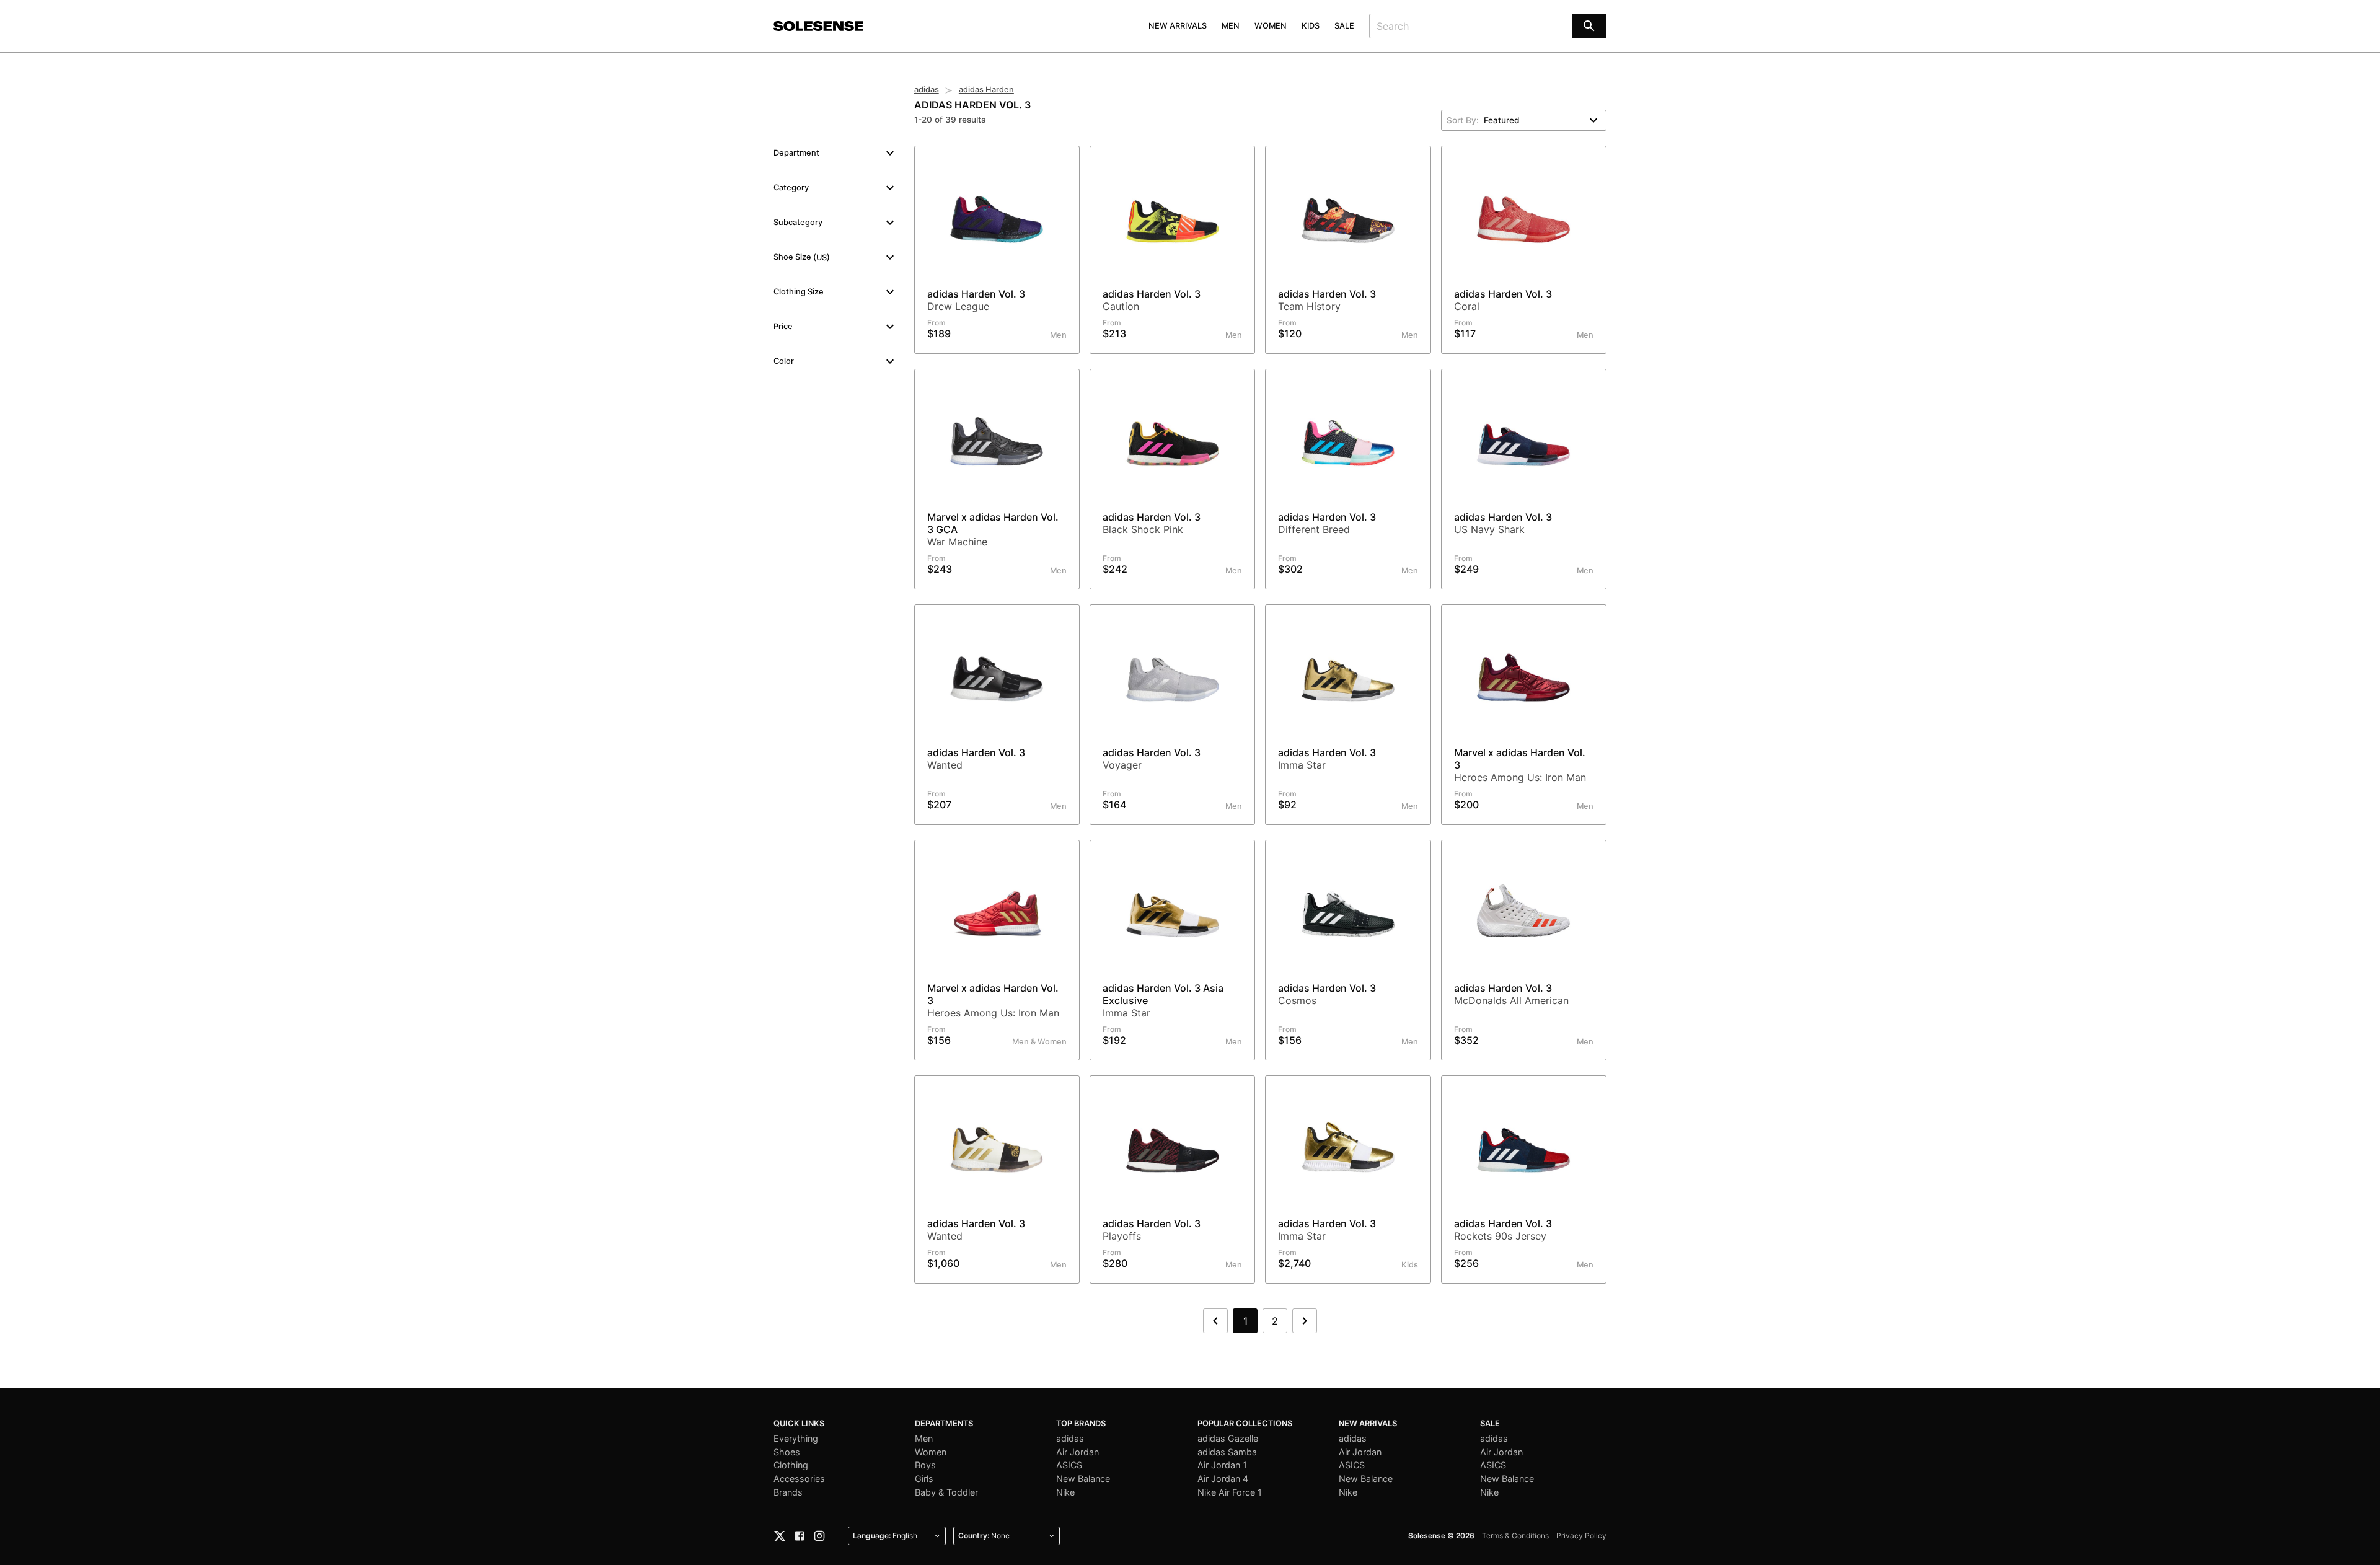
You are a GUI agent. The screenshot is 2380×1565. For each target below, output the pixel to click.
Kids (1311, 26)
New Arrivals (1178, 26)
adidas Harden (986, 90)
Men (1231, 26)
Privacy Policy (1581, 1536)
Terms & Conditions (1515, 1536)
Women (1271, 26)
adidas (927, 90)
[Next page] (1305, 1321)
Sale (1344, 26)
